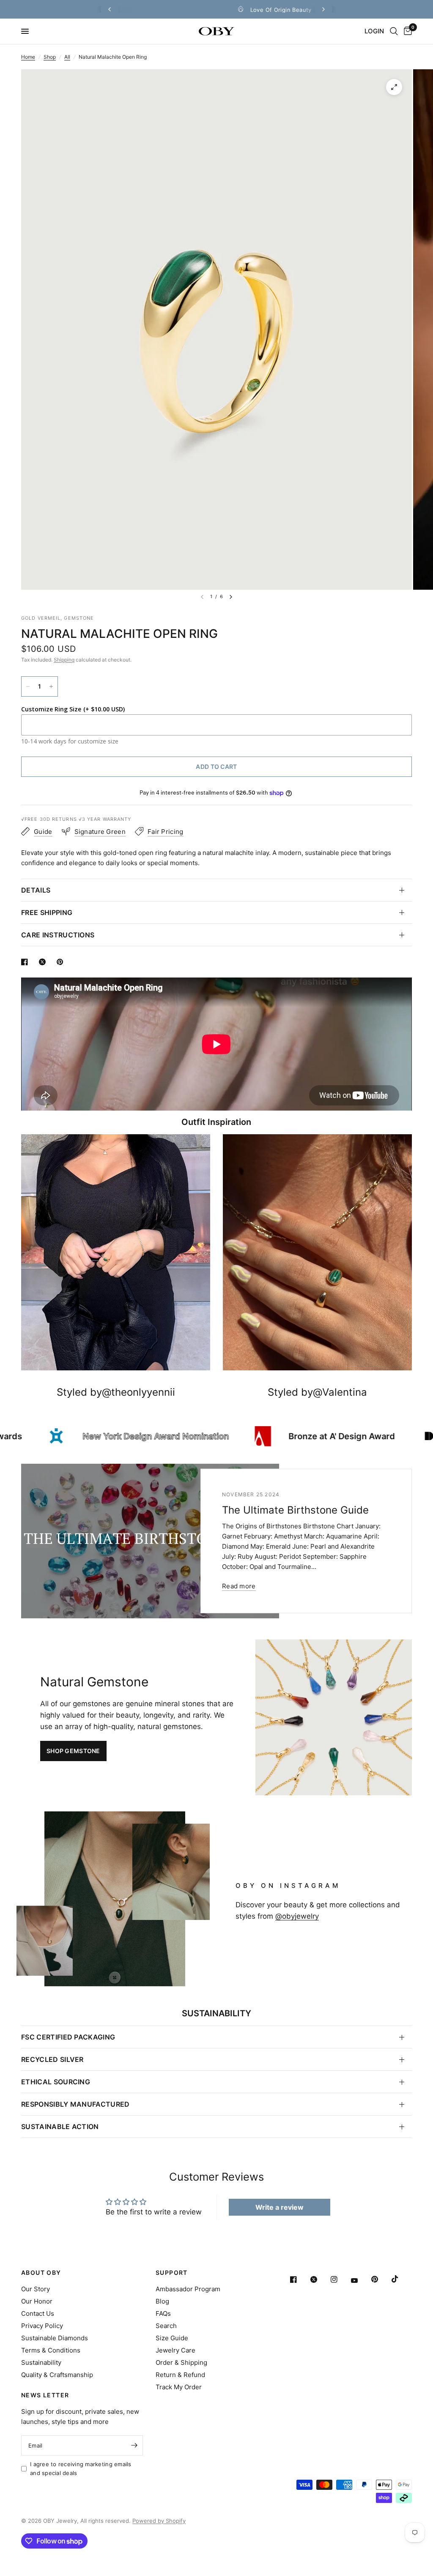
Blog (162, 2301)
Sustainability (41, 2362)
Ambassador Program (188, 2289)
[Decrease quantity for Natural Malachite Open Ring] (28, 686)
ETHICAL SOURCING (56, 2082)
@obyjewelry (297, 1916)
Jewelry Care (175, 2350)
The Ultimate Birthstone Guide (295, 1510)
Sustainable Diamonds (55, 2338)
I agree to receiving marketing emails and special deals (81, 2468)
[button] (73, 1751)
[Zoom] (394, 87)
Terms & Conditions (51, 2350)
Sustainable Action (60, 2127)
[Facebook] (299, 2279)
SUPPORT (172, 2273)
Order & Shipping (181, 2362)
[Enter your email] (134, 2445)
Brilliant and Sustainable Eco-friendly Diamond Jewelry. (274, 10)
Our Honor (37, 2301)
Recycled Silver (52, 2059)
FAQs (163, 2313)
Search (166, 2326)
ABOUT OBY (41, 2273)
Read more (239, 1586)
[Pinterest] (381, 2279)
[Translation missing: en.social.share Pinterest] (62, 962)
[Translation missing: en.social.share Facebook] (26, 962)
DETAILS (36, 890)
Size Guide (172, 2338)
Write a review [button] (280, 2207)
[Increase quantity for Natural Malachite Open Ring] (51, 686)
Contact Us (38, 2313)
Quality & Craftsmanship (57, 2375)
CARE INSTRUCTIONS (58, 935)
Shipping (64, 660)
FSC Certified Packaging (68, 2037)
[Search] (394, 31)
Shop (50, 57)
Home (28, 57)
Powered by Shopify (159, 2521)
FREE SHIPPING (47, 912)
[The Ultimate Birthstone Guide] (150, 1541)
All (67, 57)
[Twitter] (320, 2279)
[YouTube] (360, 2280)
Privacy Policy (42, 2326)
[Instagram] (340, 2279)
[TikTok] (401, 2279)
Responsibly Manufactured (75, 2104)
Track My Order (179, 2387)
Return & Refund (180, 2375)
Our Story (36, 2289)
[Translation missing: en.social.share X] (44, 962)
